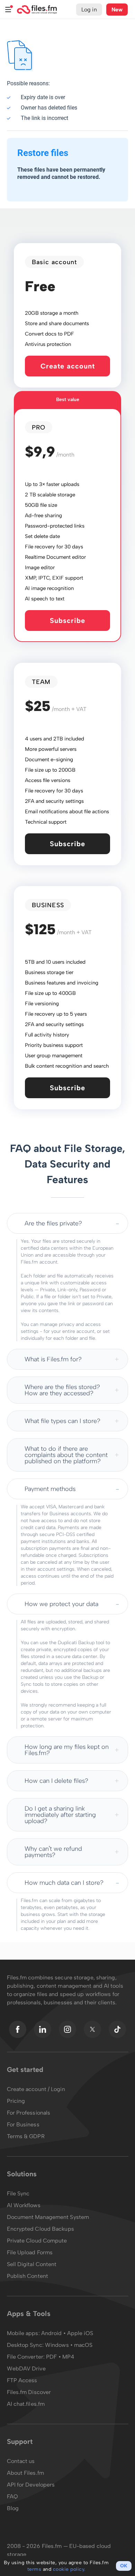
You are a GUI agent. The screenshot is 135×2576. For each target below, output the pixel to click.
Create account (68, 366)
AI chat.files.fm (26, 2404)
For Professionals (29, 2113)
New (117, 10)
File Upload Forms (30, 2252)
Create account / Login (36, 2089)
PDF (51, 2357)
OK (124, 2566)
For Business (23, 2124)
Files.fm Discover (29, 2392)
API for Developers (31, 2485)
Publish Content (28, 2276)
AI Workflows (24, 2205)
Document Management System (48, 2217)
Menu (8, 10)
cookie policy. (69, 2569)
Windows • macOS (69, 2345)
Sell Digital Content (32, 2264)
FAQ (12, 2496)
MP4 (68, 2357)
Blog (13, 2508)
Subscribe (67, 621)
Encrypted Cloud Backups (40, 2229)
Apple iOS (80, 2333)
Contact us (21, 2461)
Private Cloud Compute (37, 2241)
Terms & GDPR (26, 2136)
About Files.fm (25, 2473)
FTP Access (22, 2380)
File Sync (18, 2193)
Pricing (16, 2101)
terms (34, 2569)
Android (52, 2333)
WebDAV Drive (26, 2369)
